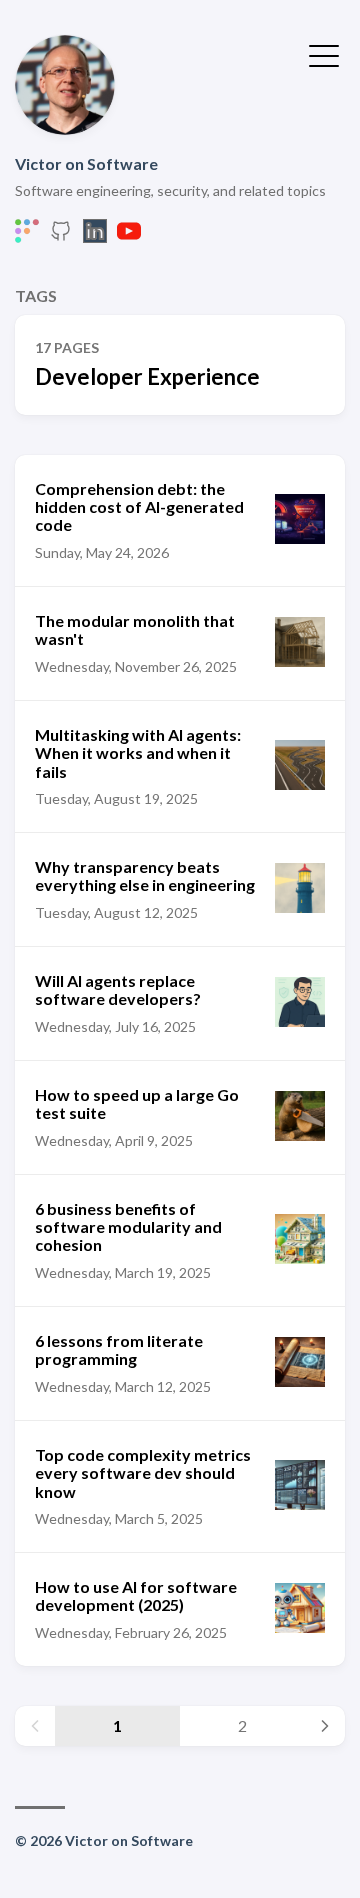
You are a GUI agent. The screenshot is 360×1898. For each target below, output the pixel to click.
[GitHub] (61, 236)
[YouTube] (129, 236)
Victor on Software (86, 163)
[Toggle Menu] (324, 54)
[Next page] (325, 1726)
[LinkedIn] (95, 236)
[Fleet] (27, 236)
